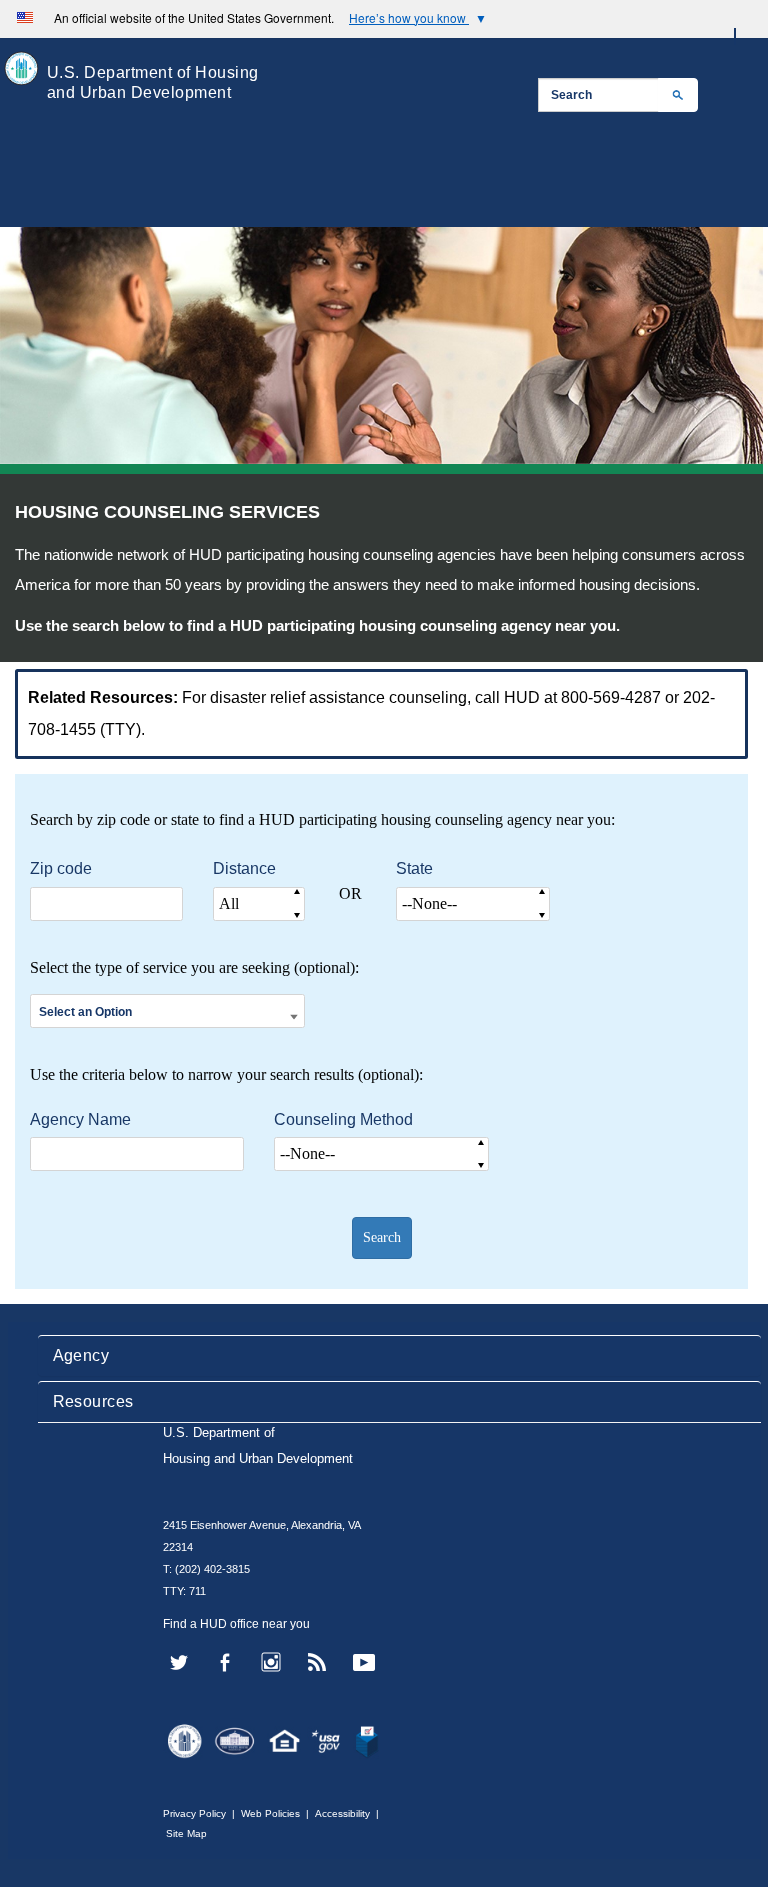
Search (382, 1237)
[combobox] (167, 1011)
